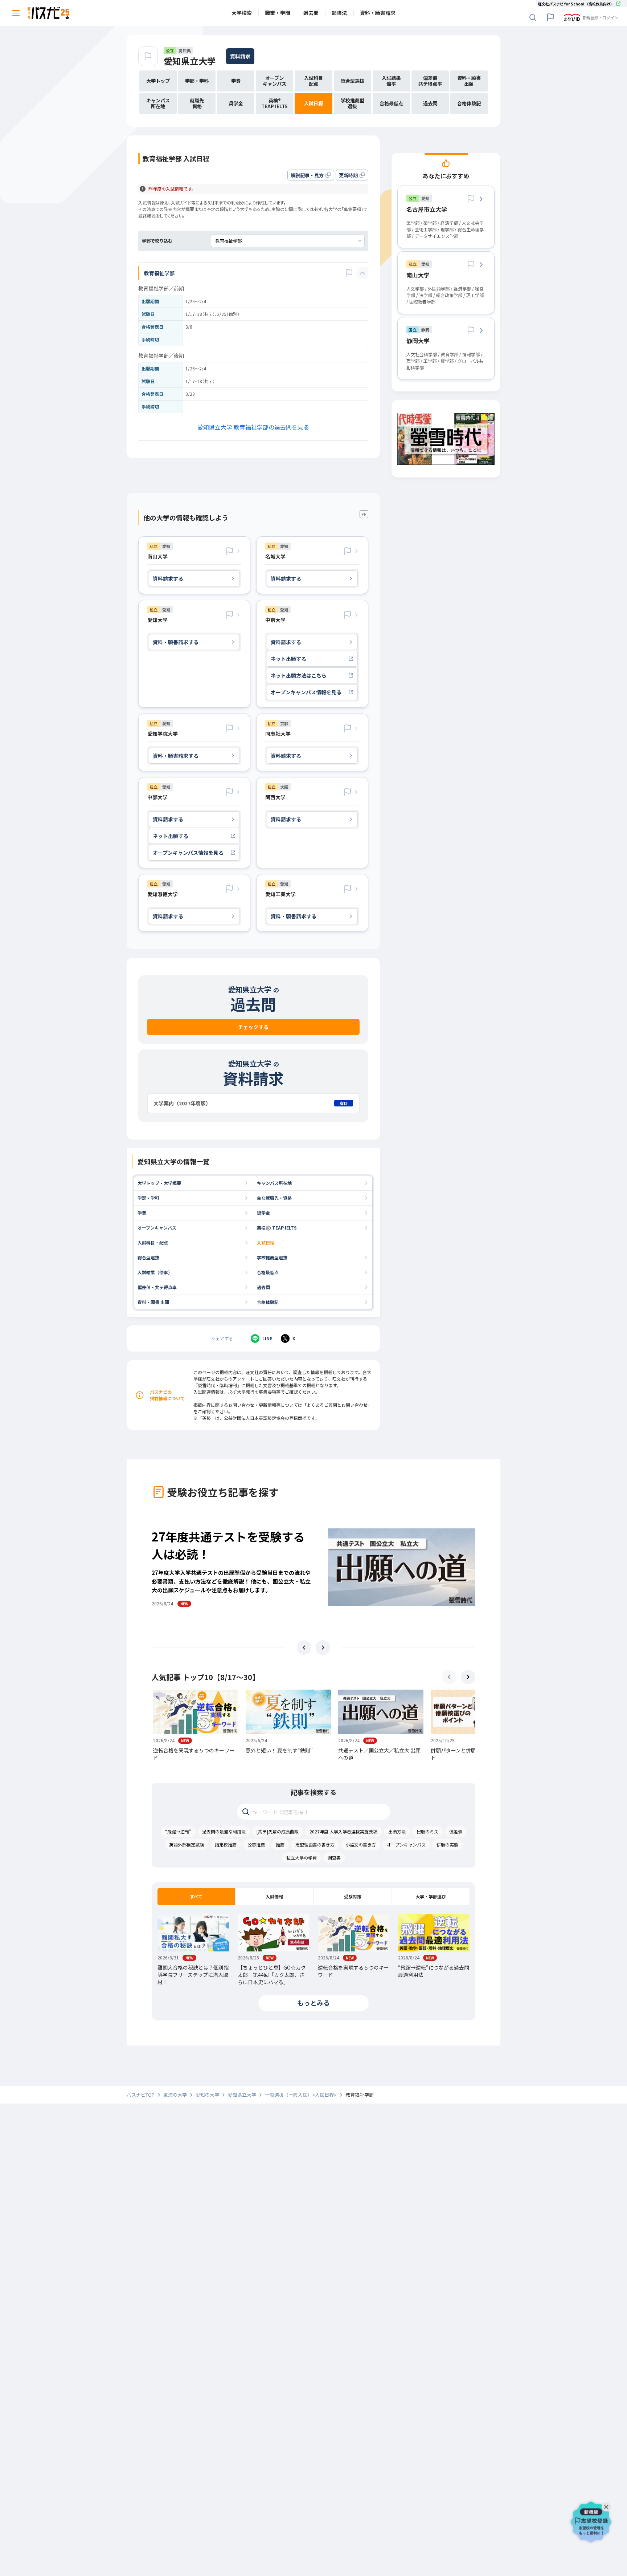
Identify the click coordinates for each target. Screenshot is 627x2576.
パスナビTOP (141, 2095)
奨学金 (263, 1213)
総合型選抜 (148, 1257)
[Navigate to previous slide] (304, 1647)
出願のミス (427, 1831)
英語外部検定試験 (187, 1844)
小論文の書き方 (361, 1844)
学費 (142, 1213)
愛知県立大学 (190, 61)
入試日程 (266, 1242)
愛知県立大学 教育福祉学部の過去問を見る (253, 427)
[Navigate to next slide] (323, 1647)
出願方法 (397, 1831)
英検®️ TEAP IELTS (277, 1228)
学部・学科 (148, 1198)
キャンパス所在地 (274, 1183)
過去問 (263, 1287)
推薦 (280, 1844)
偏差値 (456, 1831)
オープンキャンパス (157, 1228)
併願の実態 (447, 1844)
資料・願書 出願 (153, 1302)
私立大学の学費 (302, 1858)
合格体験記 (268, 1302)
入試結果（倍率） (155, 1272)
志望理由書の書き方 (315, 1844)
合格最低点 (268, 1272)
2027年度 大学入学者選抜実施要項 (343, 1831)
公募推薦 (256, 1844)
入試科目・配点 (153, 1242)
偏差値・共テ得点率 (157, 1287)
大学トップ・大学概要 (159, 1183)
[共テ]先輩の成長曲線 (278, 1831)
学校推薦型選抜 (272, 1257)
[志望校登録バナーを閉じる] (608, 2505)
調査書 (334, 1858)
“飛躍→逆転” (178, 1831)
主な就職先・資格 (274, 1198)
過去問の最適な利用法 (224, 1831)
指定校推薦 (226, 1844)
